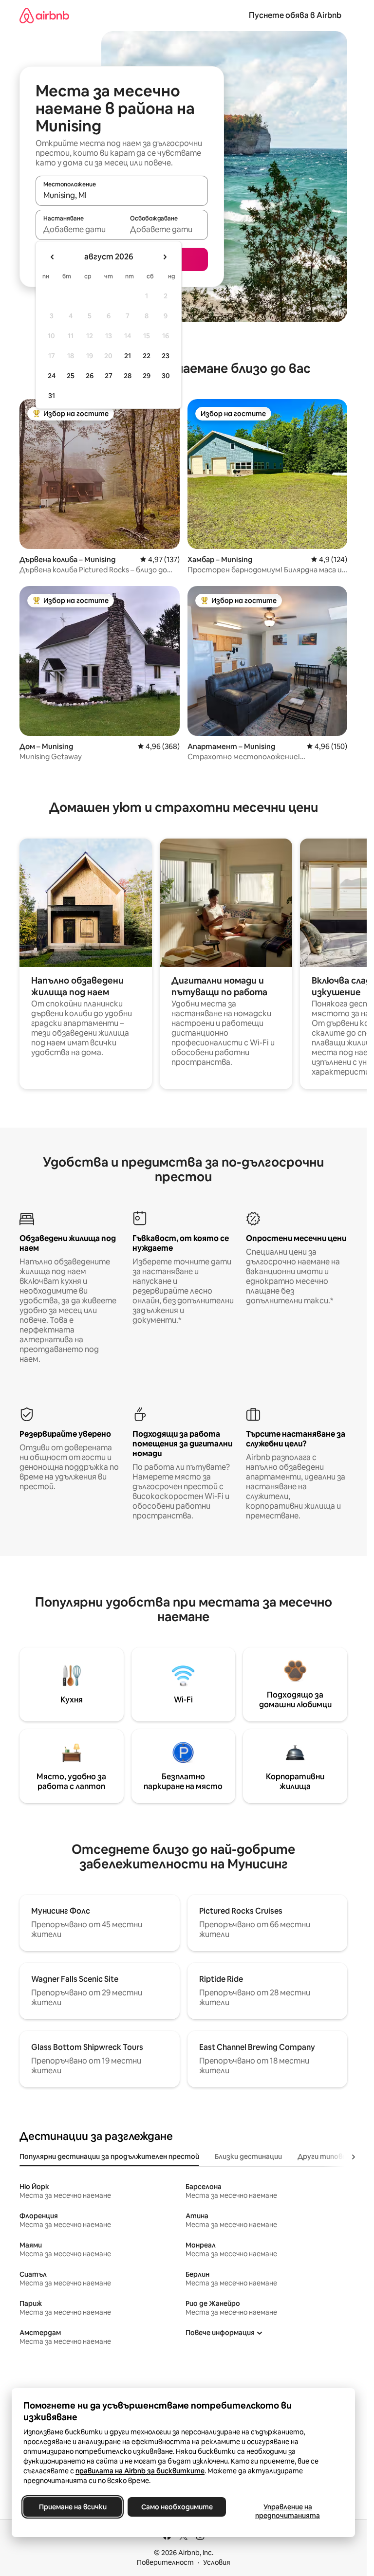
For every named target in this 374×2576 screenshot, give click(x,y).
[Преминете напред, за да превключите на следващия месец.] (165, 257)
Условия (217, 2562)
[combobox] (122, 195)
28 (128, 376)
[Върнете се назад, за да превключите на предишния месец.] (53, 257)
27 (109, 376)
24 (52, 376)
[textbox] (79, 229)
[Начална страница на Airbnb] (44, 15)
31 (52, 396)
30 (166, 376)
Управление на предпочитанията (288, 2511)
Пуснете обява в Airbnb (295, 15)
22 (147, 356)
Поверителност (165, 2562)
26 (90, 376)
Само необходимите (177, 2507)
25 (71, 376)
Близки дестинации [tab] (248, 2156)
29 (147, 376)
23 (166, 356)
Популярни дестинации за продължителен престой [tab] (109, 2156)
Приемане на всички (73, 2507)
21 (128, 356)
